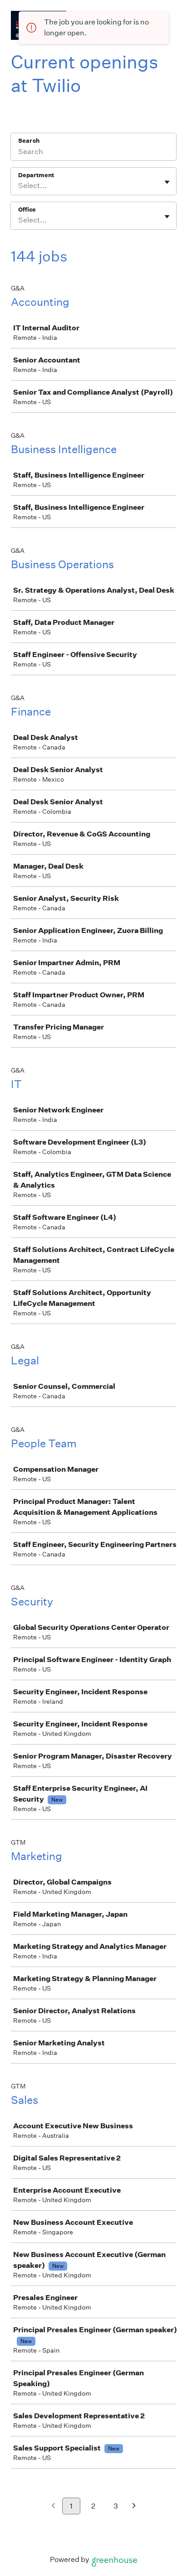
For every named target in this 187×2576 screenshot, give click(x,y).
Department (36, 175)
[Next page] (134, 2506)
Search (29, 141)
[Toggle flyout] (167, 182)
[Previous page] (53, 2506)
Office (27, 210)
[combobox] (19, 186)
